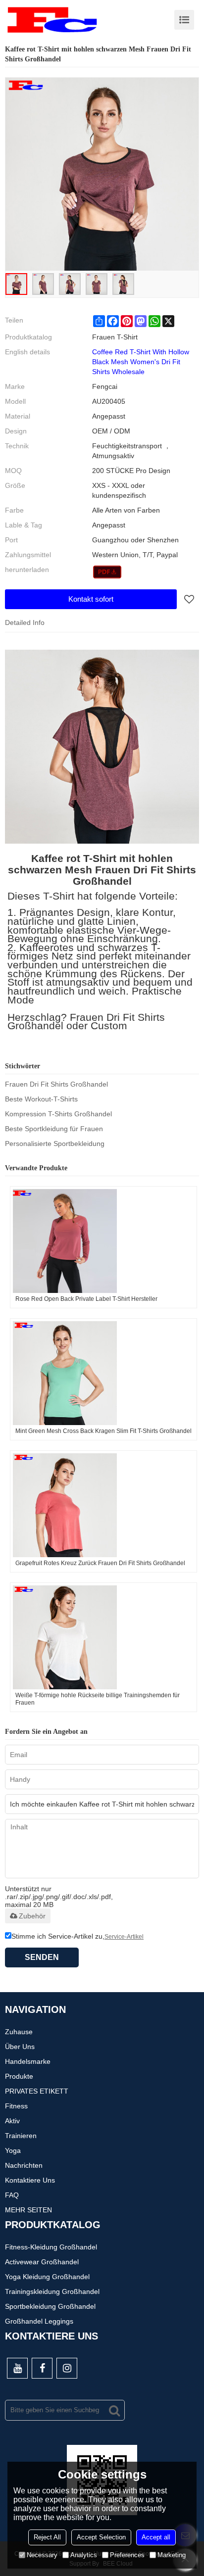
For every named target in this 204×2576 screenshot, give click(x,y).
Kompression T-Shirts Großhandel (58, 1114)
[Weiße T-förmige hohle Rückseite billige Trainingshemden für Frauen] (103, 1637)
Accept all (156, 2537)
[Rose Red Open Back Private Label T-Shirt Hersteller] (103, 1241)
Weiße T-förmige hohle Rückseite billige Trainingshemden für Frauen (98, 1699)
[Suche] (114, 2410)
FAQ (12, 2195)
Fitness (16, 2106)
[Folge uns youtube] (17, 2368)
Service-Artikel (124, 1937)
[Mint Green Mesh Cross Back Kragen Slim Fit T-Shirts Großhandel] (103, 1373)
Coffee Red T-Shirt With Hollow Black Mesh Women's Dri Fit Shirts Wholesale (141, 362)
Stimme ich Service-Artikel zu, (77, 1936)
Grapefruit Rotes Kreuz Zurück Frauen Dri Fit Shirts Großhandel (100, 1563)
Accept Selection (101, 2537)
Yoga (13, 2150)
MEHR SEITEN (28, 2210)
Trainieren (21, 2136)
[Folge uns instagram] (67, 2368)
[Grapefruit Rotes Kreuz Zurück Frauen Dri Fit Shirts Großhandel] (103, 1505)
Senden (42, 1957)
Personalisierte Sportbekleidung (55, 1144)
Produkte (19, 2076)
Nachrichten (24, 2165)
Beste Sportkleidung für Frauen (54, 1129)
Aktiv (12, 2121)
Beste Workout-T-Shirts (41, 1099)
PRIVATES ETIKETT (37, 2091)
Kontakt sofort (91, 599)
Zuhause (19, 2032)
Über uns (20, 2047)
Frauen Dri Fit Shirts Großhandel (56, 1084)
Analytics (84, 2555)
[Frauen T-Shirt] (107, 572)
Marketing (172, 2555)
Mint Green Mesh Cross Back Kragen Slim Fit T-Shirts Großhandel (103, 1431)
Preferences (127, 2555)
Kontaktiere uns (30, 2180)
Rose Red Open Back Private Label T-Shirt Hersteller (86, 1299)
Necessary (42, 2555)
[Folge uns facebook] (42, 2368)
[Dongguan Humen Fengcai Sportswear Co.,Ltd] (52, 20)
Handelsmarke (28, 2061)
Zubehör (32, 1916)
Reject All (47, 2537)
